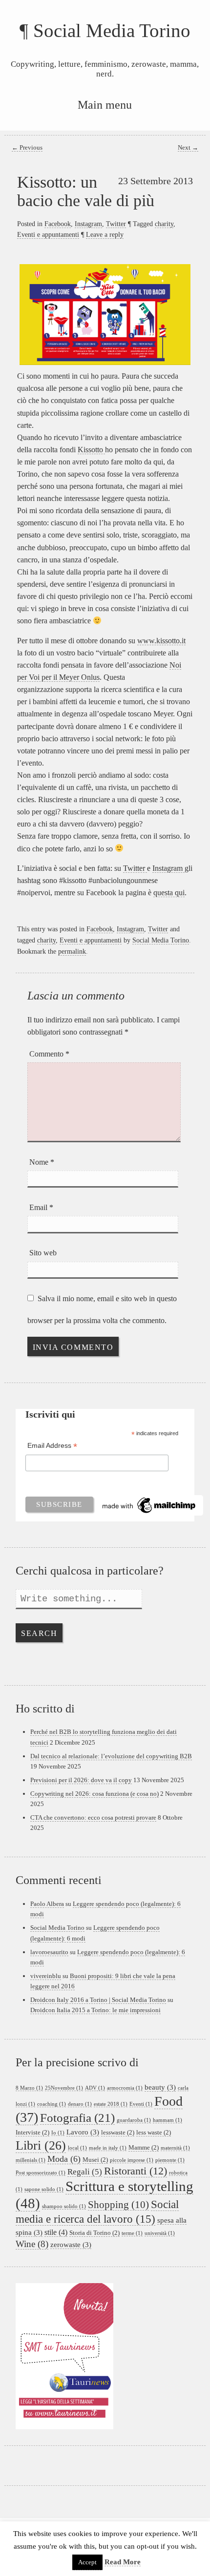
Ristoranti (136, 2171)
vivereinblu (46, 1976)
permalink (72, 951)
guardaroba (134, 2120)
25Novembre (64, 2088)
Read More (123, 2562)
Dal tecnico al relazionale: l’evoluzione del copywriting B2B (111, 1756)
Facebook (58, 224)
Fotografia (77, 2118)
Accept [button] (87, 2562)
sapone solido (44, 2189)
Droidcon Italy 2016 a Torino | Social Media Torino (98, 2000)
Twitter (116, 224)
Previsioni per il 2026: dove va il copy (81, 1780)
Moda (64, 2159)
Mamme (144, 2147)
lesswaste (118, 2132)
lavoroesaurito (49, 1952)
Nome (42, 1162)
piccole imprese (132, 2160)
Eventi (141, 2104)
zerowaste (71, 2245)
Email (41, 1207)
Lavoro (83, 2132)
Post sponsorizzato (41, 2173)
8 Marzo (29, 2088)
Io (58, 2133)
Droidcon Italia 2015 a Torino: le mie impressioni (95, 2010)
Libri (41, 2145)
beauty (160, 2087)
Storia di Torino (94, 2233)
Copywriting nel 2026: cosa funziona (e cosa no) (94, 1794)
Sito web (43, 1253)
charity (164, 224)
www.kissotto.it (161, 641)
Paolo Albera (47, 1904)
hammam (168, 2120)
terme (132, 2233)
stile (56, 2232)
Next (188, 148)
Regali (85, 2172)
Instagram (88, 224)
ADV (95, 2088)
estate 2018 (111, 2104)
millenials (31, 2160)
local (77, 2148)
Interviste (32, 2132)
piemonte (170, 2160)
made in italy (108, 2148)
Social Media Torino (112, 30)
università (160, 2233)
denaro (80, 2104)
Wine (32, 2244)
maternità (175, 2148)
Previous (27, 148)
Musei (95, 2160)
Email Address (52, 1447)
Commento (49, 1054)
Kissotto (91, 450)
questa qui (169, 893)
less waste (154, 2132)
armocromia (125, 2088)
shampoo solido (64, 2206)
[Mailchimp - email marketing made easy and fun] (149, 1504)
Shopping (118, 2205)
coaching (52, 2104)
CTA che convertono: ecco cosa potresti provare (93, 1817)
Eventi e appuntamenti (48, 234)
